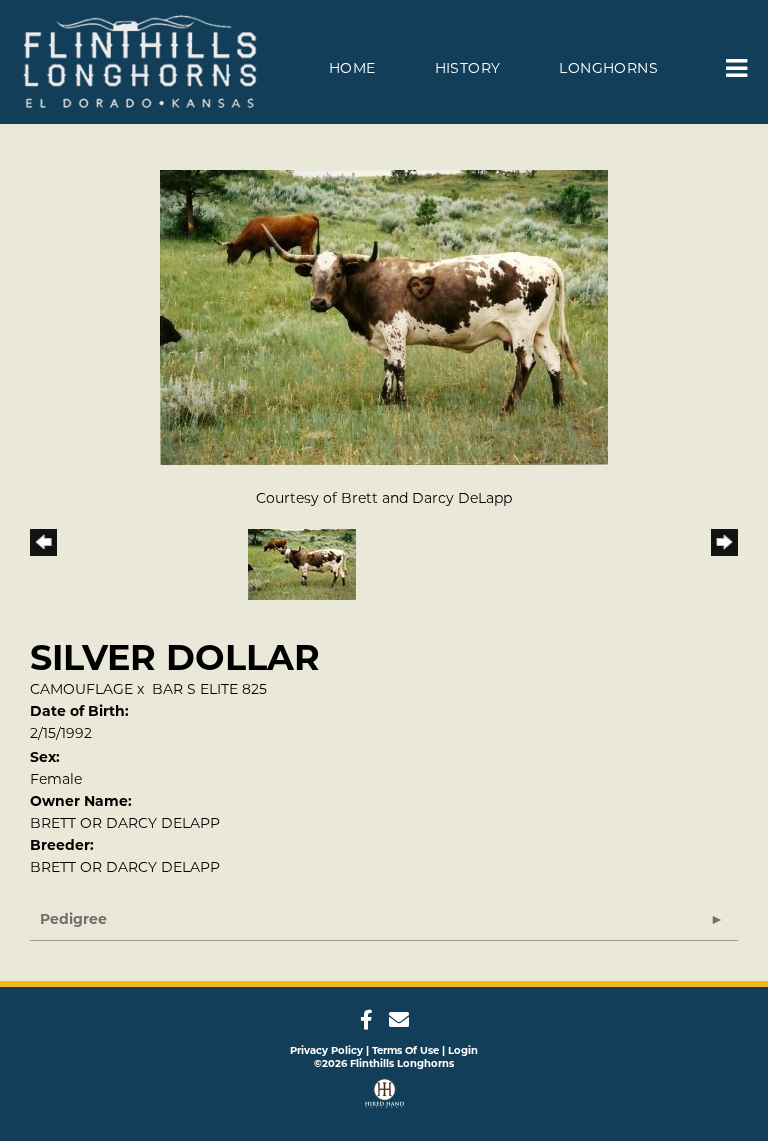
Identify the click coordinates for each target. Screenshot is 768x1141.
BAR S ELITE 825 (209, 689)
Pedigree (73, 919)
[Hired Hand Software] (384, 1095)
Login (463, 1050)
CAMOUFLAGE (81, 689)
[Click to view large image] (384, 316)
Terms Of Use (405, 1050)
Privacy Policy (326, 1050)
